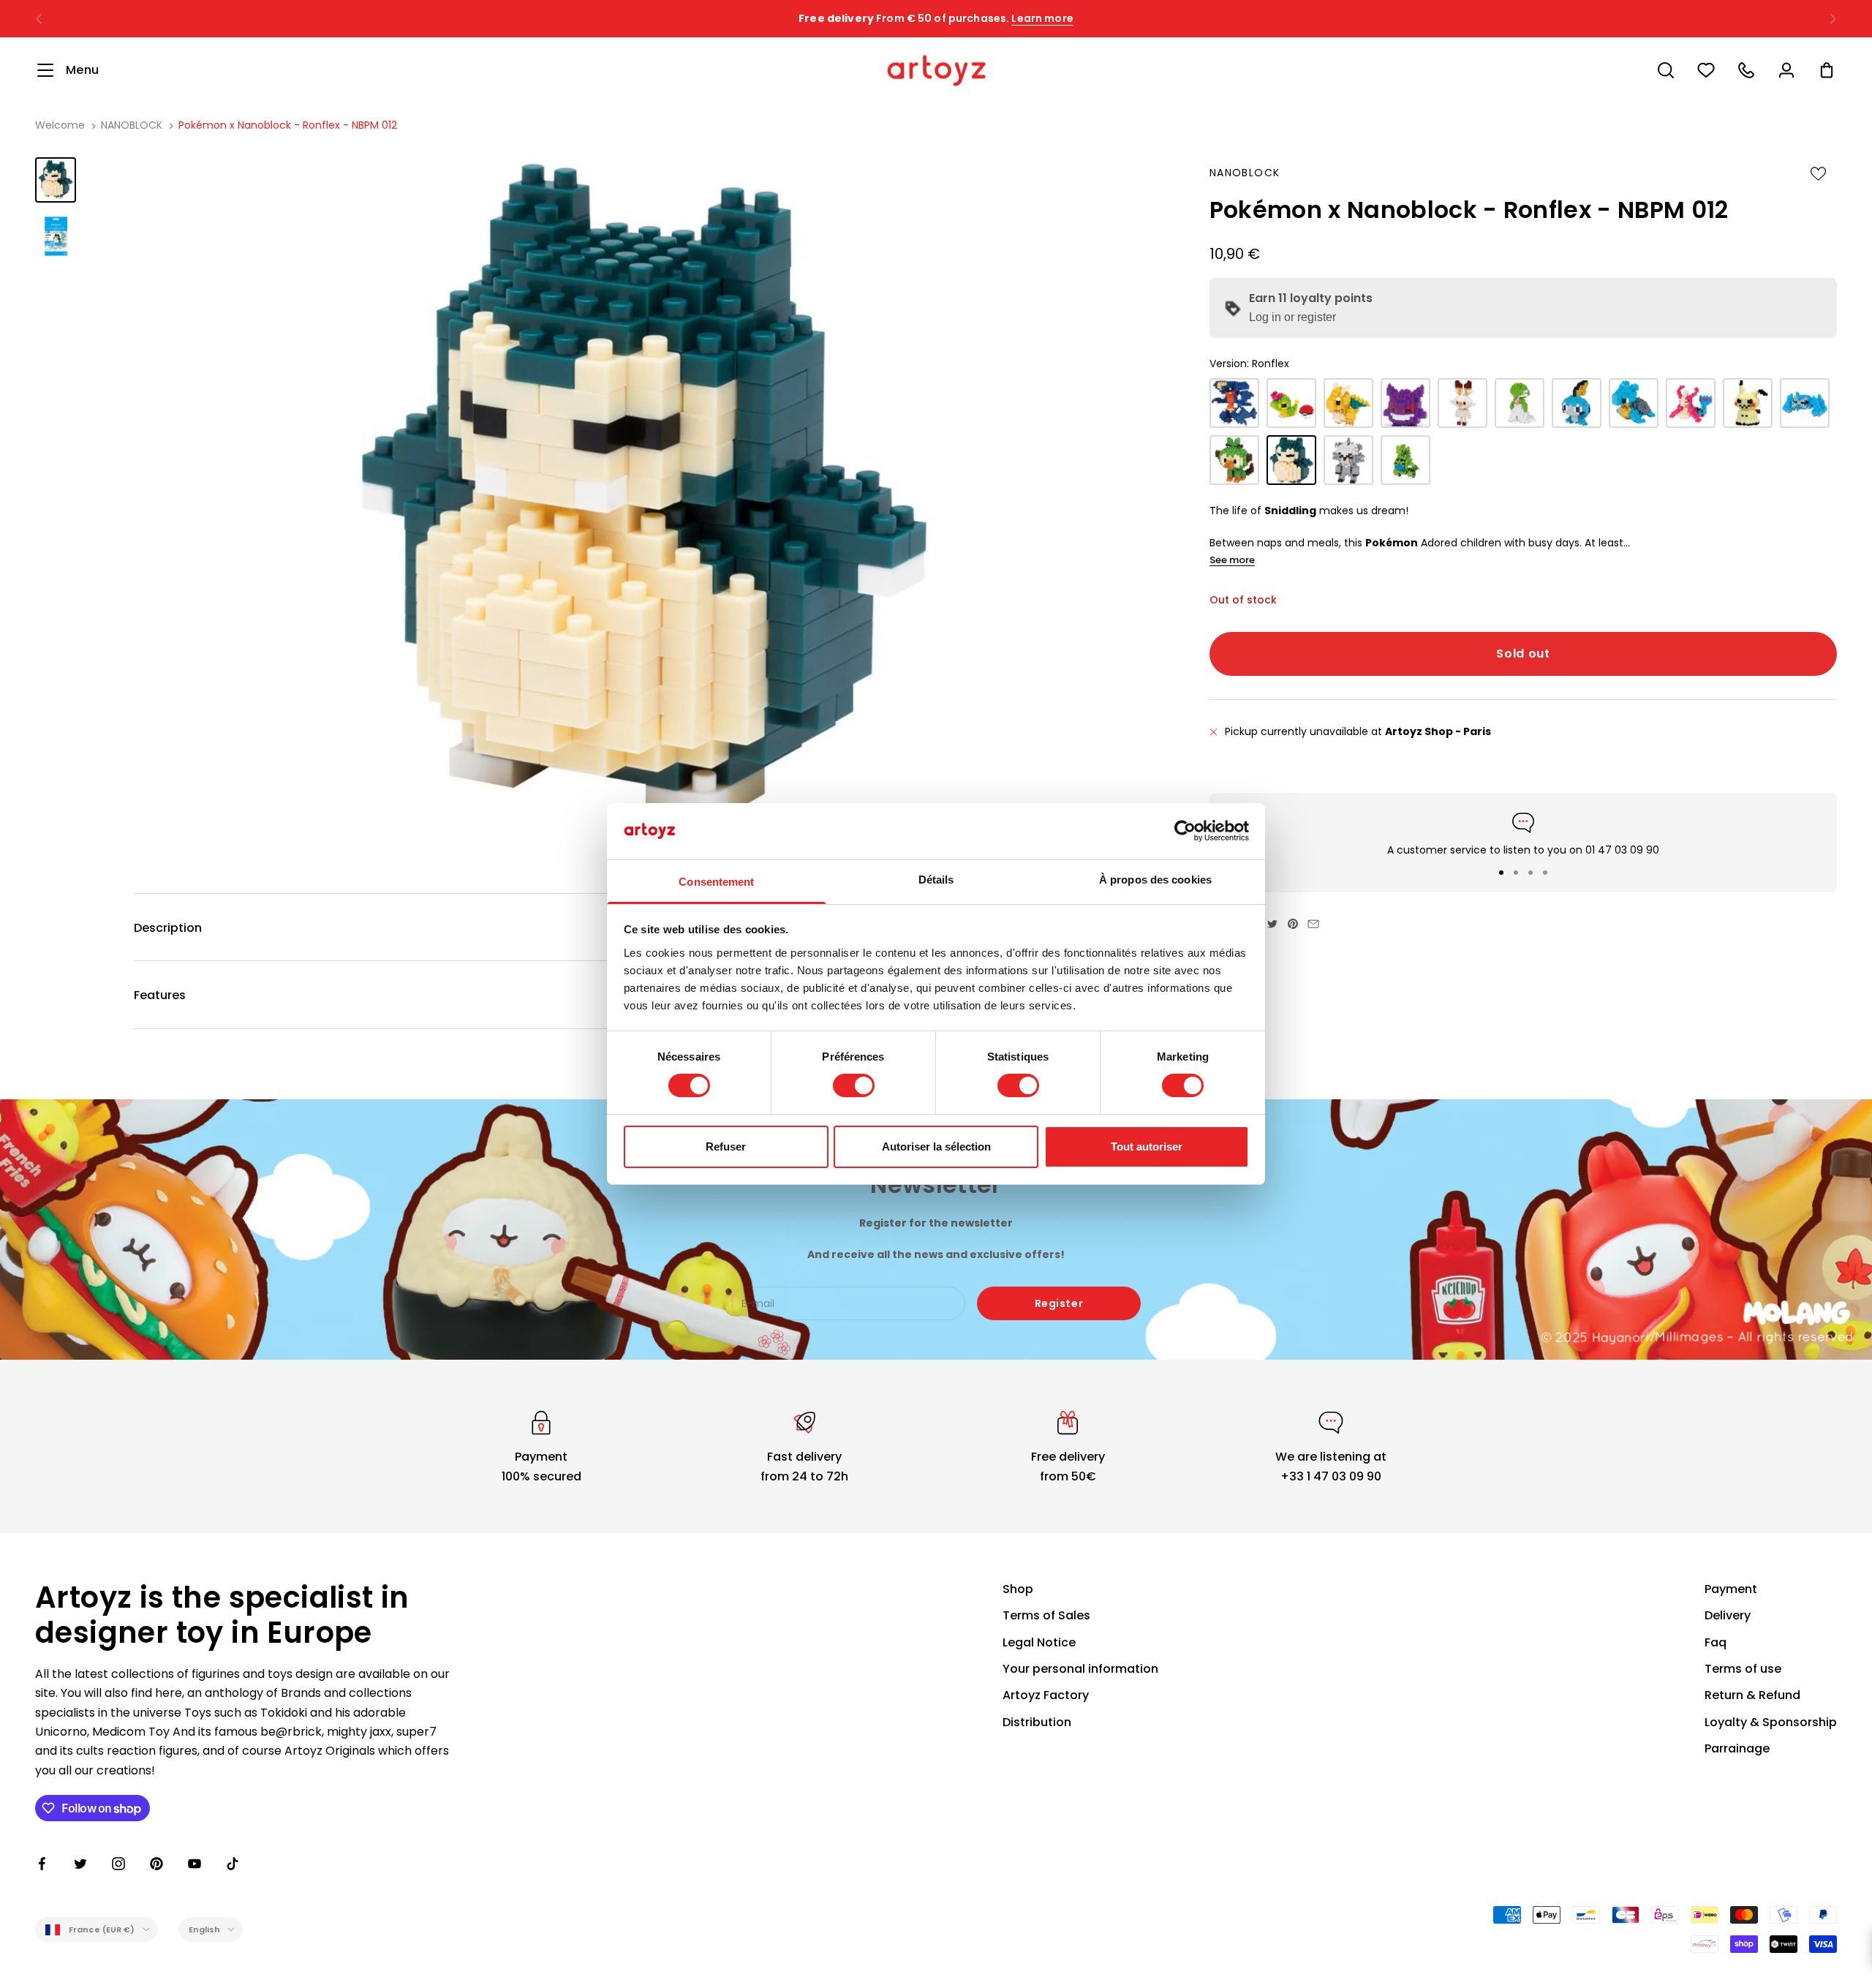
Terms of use (1743, 1669)
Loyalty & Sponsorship (1771, 1722)
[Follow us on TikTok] (233, 1864)
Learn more (1042, 18)
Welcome (60, 125)
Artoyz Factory (1046, 1695)
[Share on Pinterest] (1293, 924)
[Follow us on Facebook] (42, 1864)
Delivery (1728, 1615)
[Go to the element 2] (56, 236)
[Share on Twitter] (1272, 924)
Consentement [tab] (716, 882)
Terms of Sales (1046, 1615)
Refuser (726, 1147)
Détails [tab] (936, 880)
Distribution (1037, 1722)
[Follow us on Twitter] (80, 1864)
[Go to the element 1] (56, 180)
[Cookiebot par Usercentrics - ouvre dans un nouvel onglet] (1185, 831)
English (205, 1929)
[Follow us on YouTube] (195, 1864)
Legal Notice (1039, 1642)
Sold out (1523, 654)
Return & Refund (1752, 1695)
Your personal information (1080, 1669)
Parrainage (1737, 1748)
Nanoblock (1245, 173)
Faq (1716, 1642)
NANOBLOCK (132, 125)
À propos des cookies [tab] (1155, 880)
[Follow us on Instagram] (118, 1864)
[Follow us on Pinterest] (156, 1864)
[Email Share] (1313, 924)
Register (1059, 1303)
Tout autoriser (1147, 1147)
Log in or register (1292, 318)
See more (1232, 560)
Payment (1731, 1589)
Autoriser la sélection (936, 1147)
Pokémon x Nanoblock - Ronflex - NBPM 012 (288, 125)
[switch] (854, 1085)
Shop (1018, 1589)
